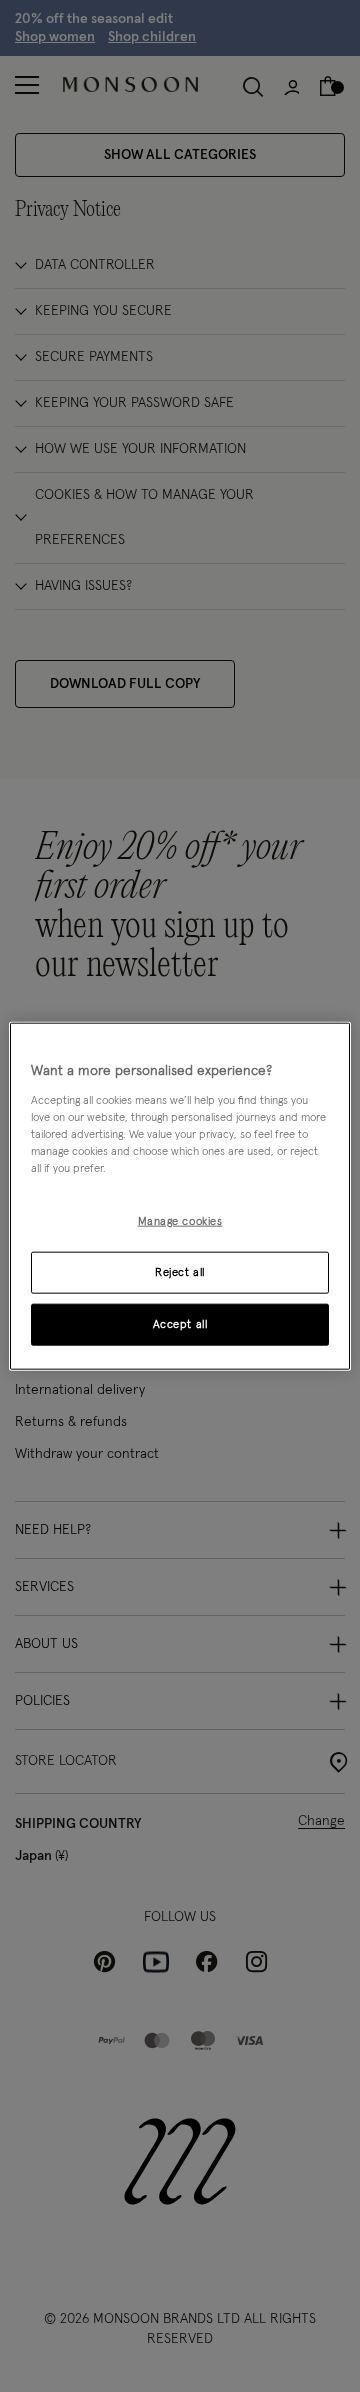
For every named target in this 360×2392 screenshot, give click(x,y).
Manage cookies (180, 1221)
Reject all (180, 1271)
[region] (180, 1196)
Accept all (180, 1323)
